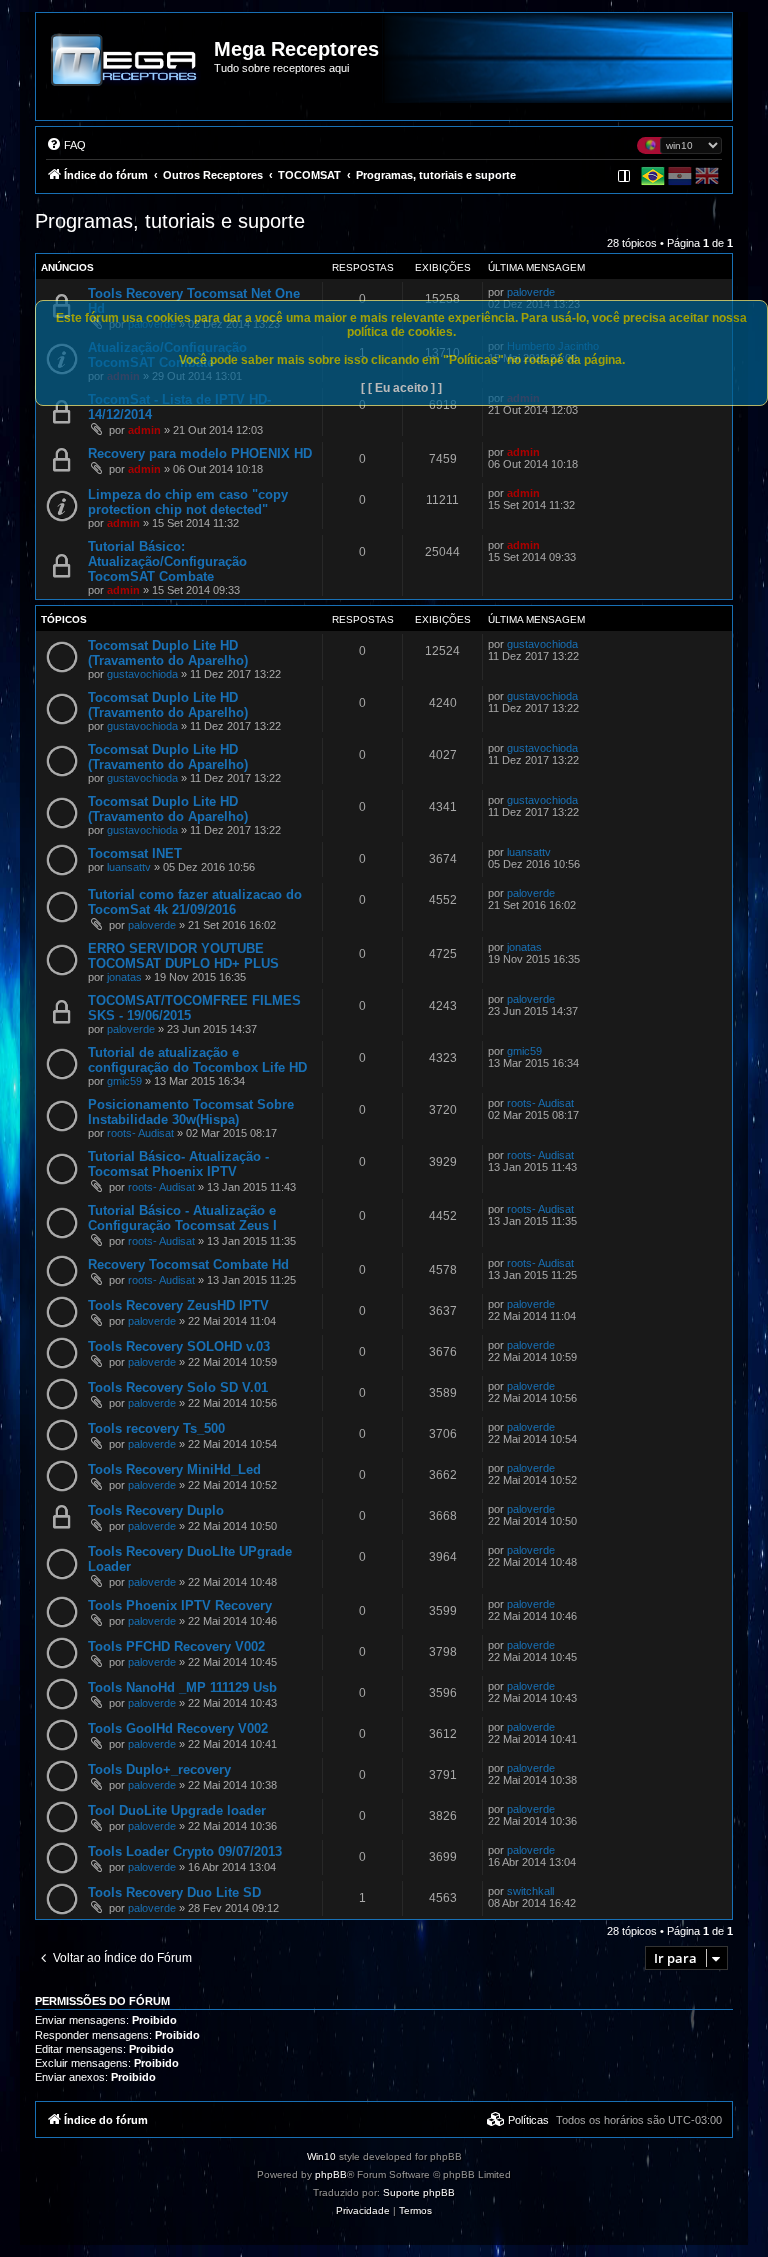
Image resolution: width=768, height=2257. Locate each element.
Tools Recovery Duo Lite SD (174, 1892)
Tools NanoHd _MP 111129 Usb (182, 1687)
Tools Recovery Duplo (156, 1510)
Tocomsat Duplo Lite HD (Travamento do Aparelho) (168, 653)
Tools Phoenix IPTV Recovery (180, 1605)
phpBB (331, 2174)
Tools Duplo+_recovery (159, 1769)
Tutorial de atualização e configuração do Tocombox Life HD (197, 1060)
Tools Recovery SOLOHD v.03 (179, 1346)
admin (144, 430)
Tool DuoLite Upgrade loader (177, 1810)
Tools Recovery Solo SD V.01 (178, 1387)
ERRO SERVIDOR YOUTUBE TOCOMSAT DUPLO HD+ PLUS (183, 956)
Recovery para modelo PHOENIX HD (200, 453)
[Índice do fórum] (126, 74)
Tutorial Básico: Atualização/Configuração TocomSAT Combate (167, 561)
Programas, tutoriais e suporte (170, 221)
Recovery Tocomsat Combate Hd (188, 1264)
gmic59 (124, 1081)
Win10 (321, 2156)
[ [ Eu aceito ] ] (401, 388)
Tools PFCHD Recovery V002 (176, 1646)
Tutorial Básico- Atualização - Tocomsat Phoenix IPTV (178, 1164)
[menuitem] (66, 145)
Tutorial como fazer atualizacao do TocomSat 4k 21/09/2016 (195, 902)
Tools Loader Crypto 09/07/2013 (185, 1851)
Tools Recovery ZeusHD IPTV (178, 1305)
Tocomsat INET (135, 853)
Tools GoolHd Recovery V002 (178, 1728)
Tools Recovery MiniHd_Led (174, 1469)
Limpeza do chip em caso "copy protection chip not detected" (188, 502)
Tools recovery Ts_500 (156, 1428)
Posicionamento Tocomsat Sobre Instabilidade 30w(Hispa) (191, 1112)
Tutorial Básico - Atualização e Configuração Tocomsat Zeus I (182, 1218)
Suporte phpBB (419, 2192)
